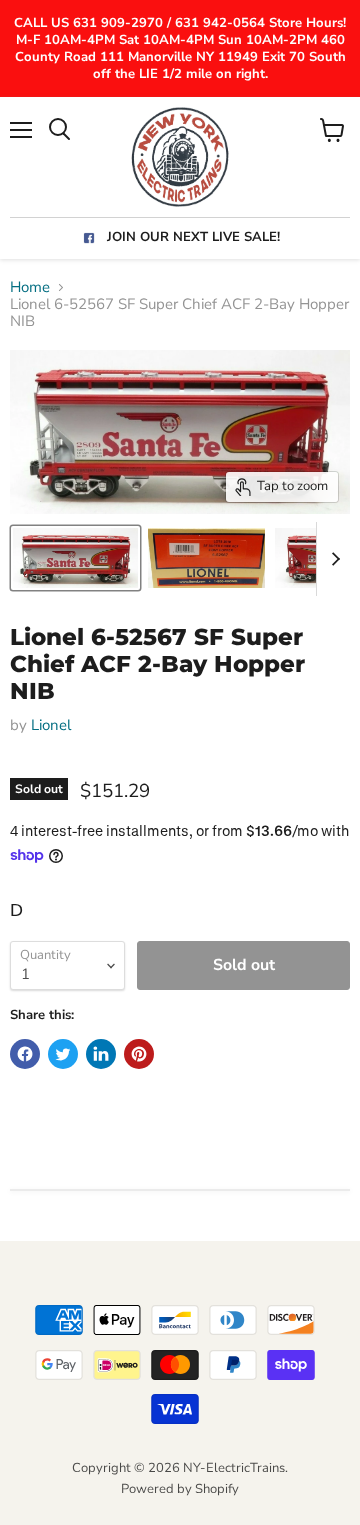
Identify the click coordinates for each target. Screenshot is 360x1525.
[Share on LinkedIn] (101, 1054)
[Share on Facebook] (25, 1054)
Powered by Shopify (180, 1489)
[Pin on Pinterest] (139, 1054)
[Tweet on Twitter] (63, 1054)
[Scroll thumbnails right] (332, 559)
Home (30, 287)
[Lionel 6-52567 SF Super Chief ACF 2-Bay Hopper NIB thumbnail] (75, 558)
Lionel (51, 725)
